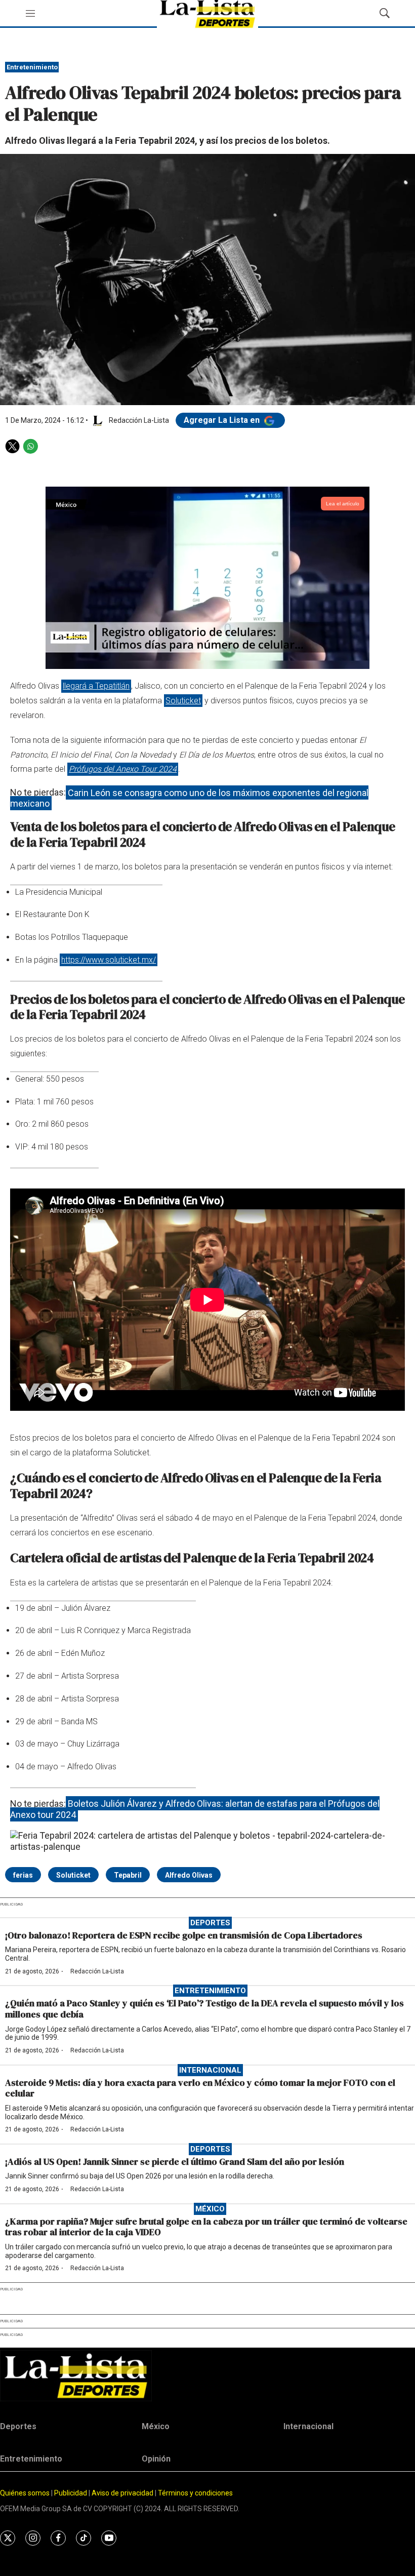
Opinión (156, 2459)
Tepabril (128, 1875)
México (210, 2209)
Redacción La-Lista (97, 1971)
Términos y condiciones (195, 2493)
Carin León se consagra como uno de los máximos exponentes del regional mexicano (189, 798)
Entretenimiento (32, 67)
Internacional (210, 2070)
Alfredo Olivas (189, 1875)
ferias (23, 1875)
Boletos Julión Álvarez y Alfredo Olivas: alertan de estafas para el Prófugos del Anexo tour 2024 (195, 1809)
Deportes (210, 1923)
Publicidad (71, 2493)
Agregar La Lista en (223, 420)
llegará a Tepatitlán (96, 686)
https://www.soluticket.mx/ (109, 960)
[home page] (207, 2376)
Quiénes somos (25, 2493)
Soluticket (183, 701)
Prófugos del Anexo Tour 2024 (123, 769)
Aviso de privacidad (122, 2493)
